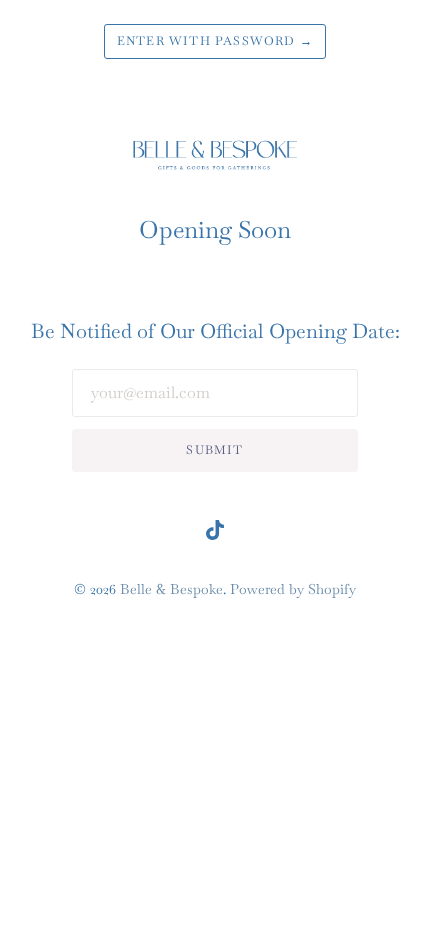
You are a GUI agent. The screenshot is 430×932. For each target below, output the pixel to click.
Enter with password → (215, 41)
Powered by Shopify (293, 589)
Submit (214, 450)
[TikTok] (215, 534)
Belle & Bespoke (171, 589)
